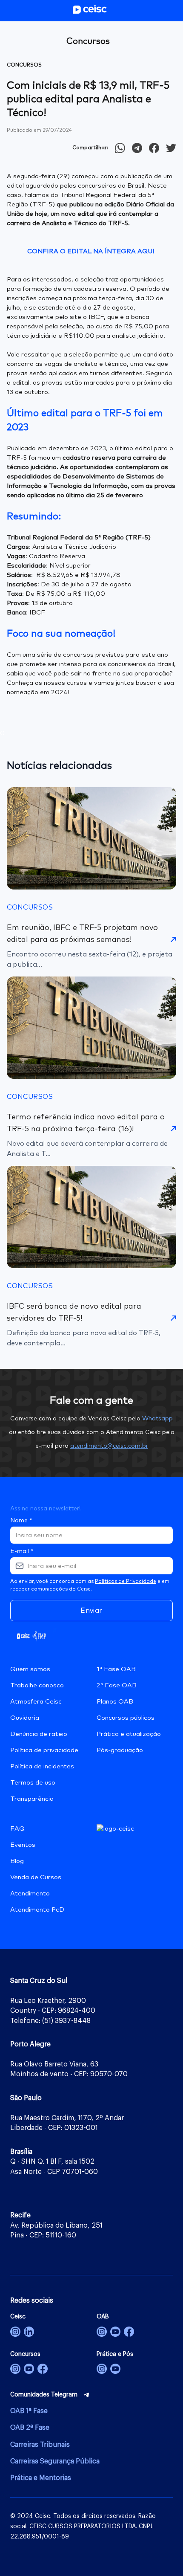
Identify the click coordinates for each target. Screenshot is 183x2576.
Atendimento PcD (37, 1910)
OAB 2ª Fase (30, 2428)
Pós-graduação (120, 1750)
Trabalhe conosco (37, 1685)
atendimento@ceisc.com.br (109, 1446)
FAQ (17, 1829)
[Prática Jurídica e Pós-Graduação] (115, 2369)
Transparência (32, 1799)
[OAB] (102, 2332)
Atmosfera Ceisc (36, 1702)
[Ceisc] (15, 2332)
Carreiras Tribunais (40, 2445)
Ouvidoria (25, 1718)
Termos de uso (33, 1783)
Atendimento (30, 1894)
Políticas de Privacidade (126, 1582)
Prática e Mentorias (41, 2478)
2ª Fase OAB (117, 1685)
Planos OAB (115, 1702)
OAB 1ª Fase (29, 2411)
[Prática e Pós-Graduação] (102, 2369)
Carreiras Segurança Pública (55, 2461)
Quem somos (30, 1669)
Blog (17, 1861)
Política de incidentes (42, 1766)
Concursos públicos (126, 1718)
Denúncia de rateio (39, 1734)
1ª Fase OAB (116, 1669)
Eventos (23, 1845)
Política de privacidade (44, 1750)
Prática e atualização (129, 1734)
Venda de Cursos (36, 1877)
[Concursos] (15, 2369)
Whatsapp (157, 1419)
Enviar (91, 1611)
